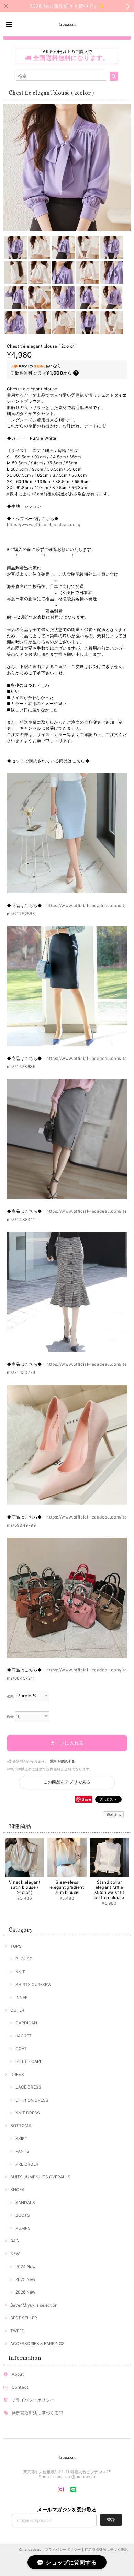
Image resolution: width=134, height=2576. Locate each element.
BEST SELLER (24, 2318)
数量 (10, 1717)
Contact (20, 2387)
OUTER (17, 2010)
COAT (21, 2049)
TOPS (16, 1946)
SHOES (17, 2190)
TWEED (18, 2331)
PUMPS (23, 2228)
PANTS (22, 2151)
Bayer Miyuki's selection (34, 2305)
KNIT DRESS (28, 2113)
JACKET (24, 2036)
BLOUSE (24, 1959)
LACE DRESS (28, 2087)
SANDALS (25, 2203)
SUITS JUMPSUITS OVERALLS (40, 2177)
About (18, 2374)
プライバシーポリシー (33, 2400)
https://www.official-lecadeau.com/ (44, 525)
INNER (22, 1998)
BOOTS (23, 2215)
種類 (10, 1696)
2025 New (25, 2279)
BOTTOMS (21, 2125)
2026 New (25, 2292)
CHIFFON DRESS (32, 2100)
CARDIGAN (26, 2023)
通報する (114, 1815)
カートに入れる (67, 1743)
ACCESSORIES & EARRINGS (37, 2343)
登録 (111, 2520)
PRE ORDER (27, 2164)
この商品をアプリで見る (67, 1782)
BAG (15, 2241)
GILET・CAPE (29, 2061)
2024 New (26, 2267)
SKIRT (21, 2138)
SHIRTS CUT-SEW (33, 1985)
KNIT (20, 1972)
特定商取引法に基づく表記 (37, 2413)
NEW (15, 2254)
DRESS (17, 2074)
